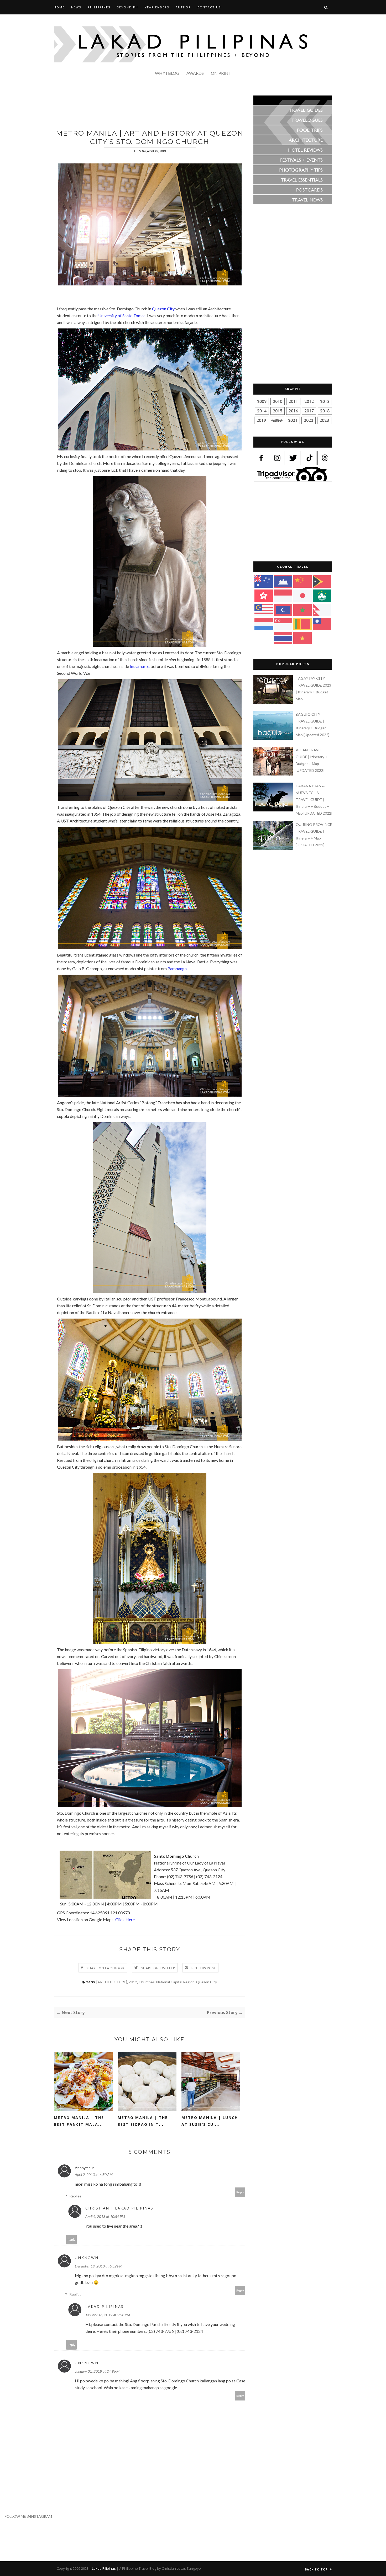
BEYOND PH (127, 7)
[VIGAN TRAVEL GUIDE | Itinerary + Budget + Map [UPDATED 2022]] (274, 774)
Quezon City (163, 309)
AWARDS (195, 73)
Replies (75, 2196)
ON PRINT (221, 73)
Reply (240, 2192)
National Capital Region (175, 1982)
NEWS (76, 7)
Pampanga (177, 968)
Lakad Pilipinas (105, 2306)
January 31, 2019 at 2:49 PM (97, 2371)
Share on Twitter (158, 1968)
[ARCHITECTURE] (112, 1982)
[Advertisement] (150, 107)
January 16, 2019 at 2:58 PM (108, 2315)
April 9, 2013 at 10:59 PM (105, 2216)
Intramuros (140, 666)
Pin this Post (204, 1968)
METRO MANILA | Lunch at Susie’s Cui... (210, 2121)
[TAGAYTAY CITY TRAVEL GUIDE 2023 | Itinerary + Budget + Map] (274, 702)
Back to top (317, 2569)
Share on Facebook (105, 1968)
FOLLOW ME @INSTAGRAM (26, 2516)
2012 (133, 1982)
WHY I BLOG (167, 73)
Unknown (87, 2258)
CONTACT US (209, 7)
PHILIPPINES (99, 7)
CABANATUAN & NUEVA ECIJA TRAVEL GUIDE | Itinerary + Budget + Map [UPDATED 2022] (314, 800)
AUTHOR (183, 7)
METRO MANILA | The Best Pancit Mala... (79, 2121)
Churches (147, 1982)
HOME (59, 7)
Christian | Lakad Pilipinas (119, 2208)
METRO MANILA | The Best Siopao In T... (143, 2121)
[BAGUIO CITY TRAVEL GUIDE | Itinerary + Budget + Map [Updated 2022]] (274, 738)
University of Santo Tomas (122, 315)
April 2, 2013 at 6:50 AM (94, 2174)
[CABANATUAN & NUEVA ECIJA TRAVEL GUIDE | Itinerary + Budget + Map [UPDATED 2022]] (274, 810)
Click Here (125, 1919)
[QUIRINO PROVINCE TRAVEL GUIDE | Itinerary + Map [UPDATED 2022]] (274, 849)
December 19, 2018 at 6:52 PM (99, 2266)
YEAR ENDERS (157, 7)
